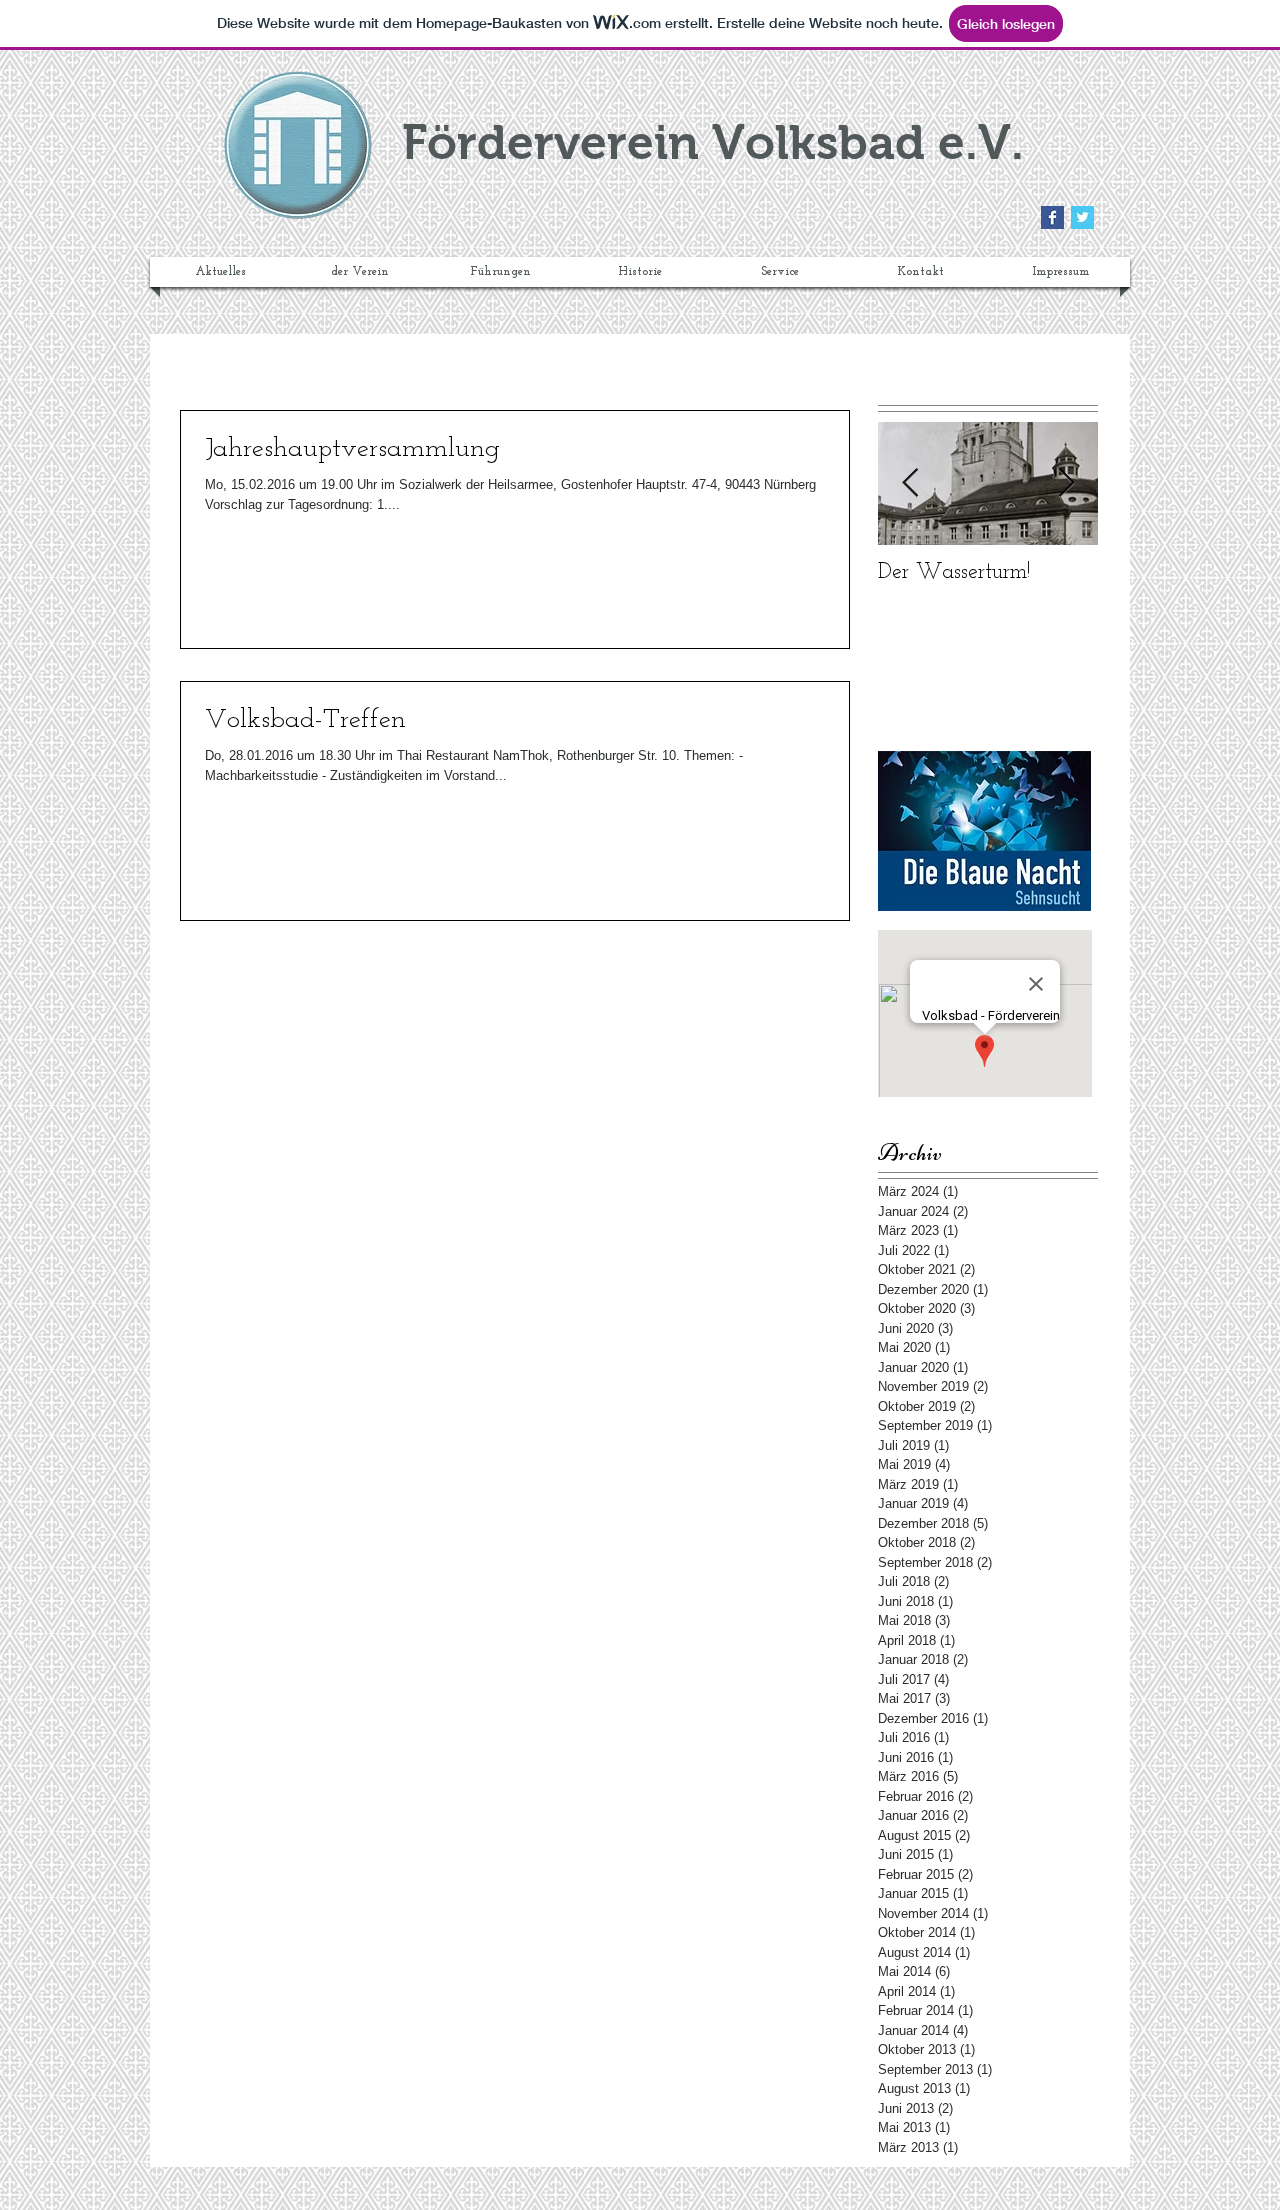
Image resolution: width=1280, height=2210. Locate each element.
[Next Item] (1066, 483)
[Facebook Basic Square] (1052, 217)
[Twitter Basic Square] (1082, 217)
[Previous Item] (910, 483)
